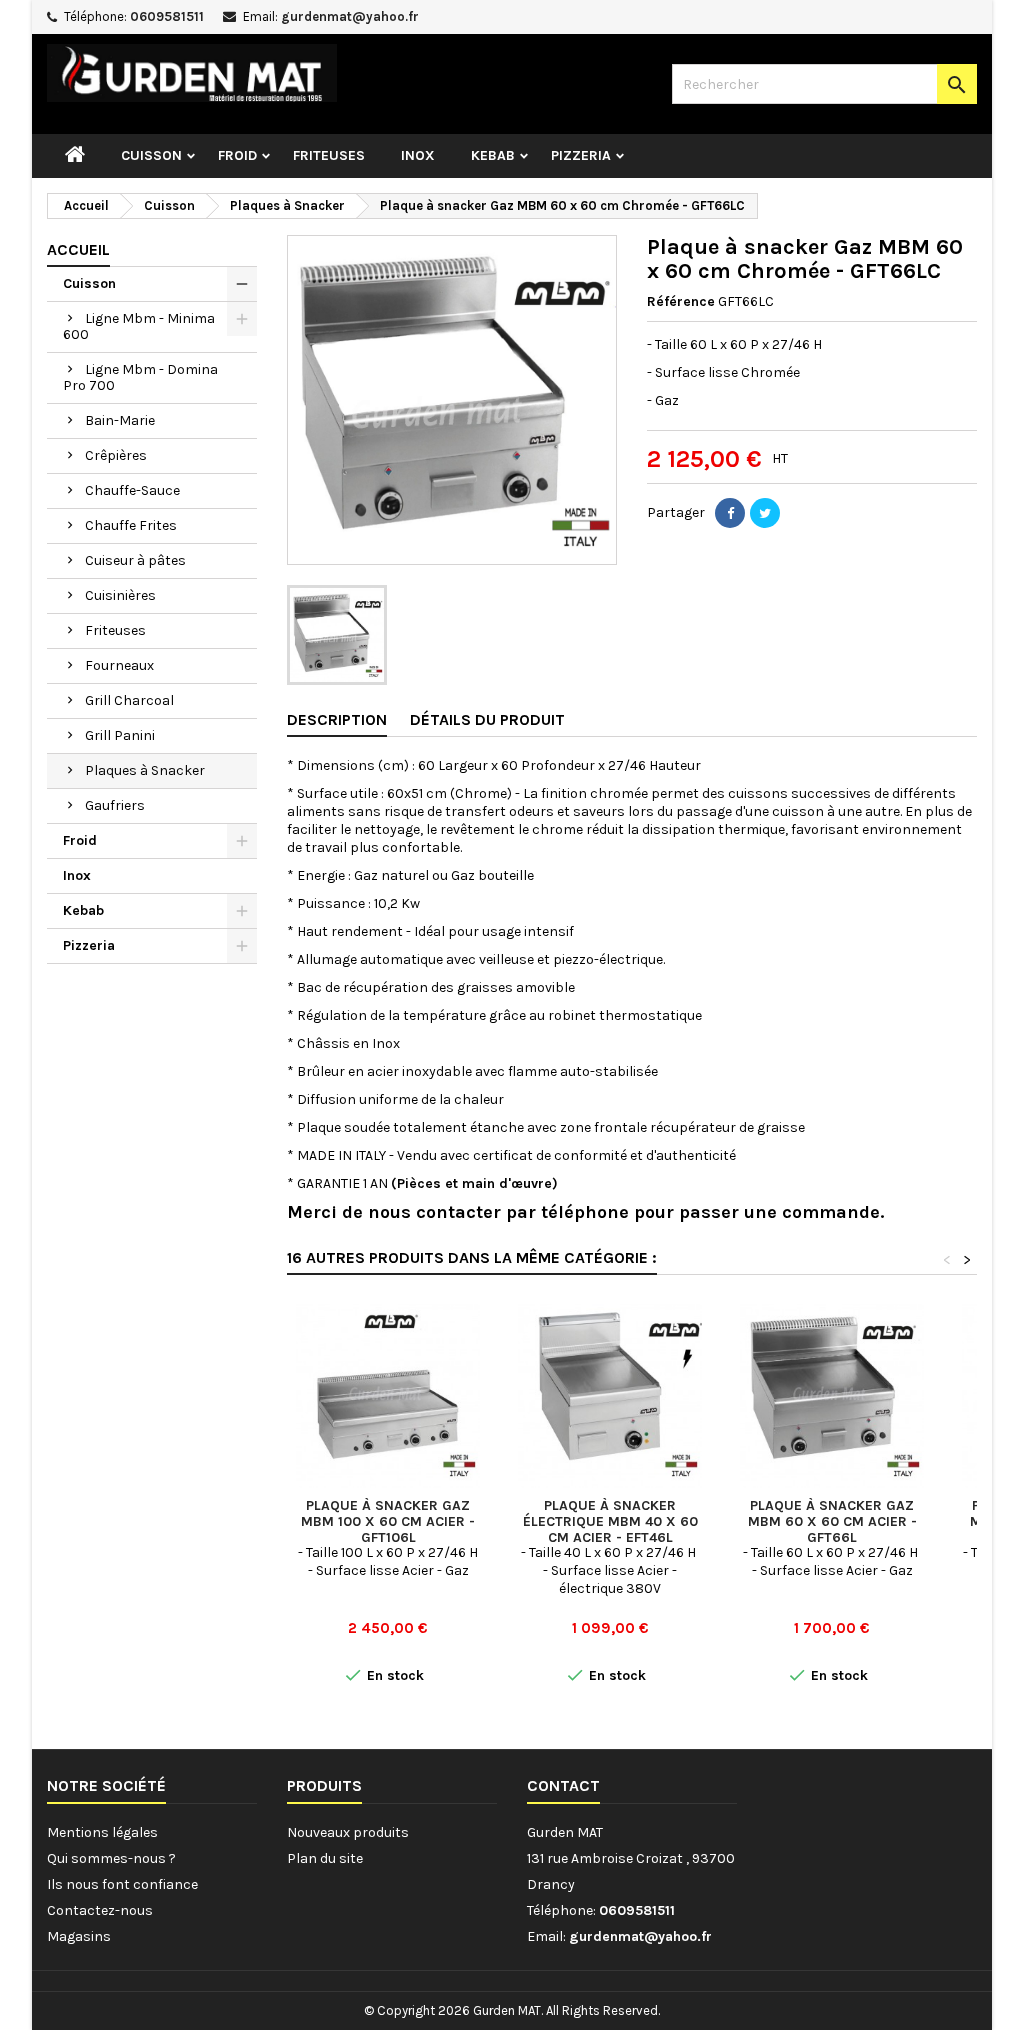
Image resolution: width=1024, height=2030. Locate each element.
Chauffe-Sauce (132, 490)
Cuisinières (120, 595)
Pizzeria (581, 155)
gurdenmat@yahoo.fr (350, 16)
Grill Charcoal (129, 700)
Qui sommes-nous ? (111, 1858)
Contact (563, 1785)
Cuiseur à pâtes (135, 560)
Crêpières (116, 455)
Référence (681, 301)
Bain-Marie (120, 420)
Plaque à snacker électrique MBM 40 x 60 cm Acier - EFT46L (610, 1521)
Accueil (78, 249)
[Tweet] (765, 513)
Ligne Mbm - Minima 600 (139, 326)
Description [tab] (337, 719)
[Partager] (730, 513)
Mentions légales (102, 1832)
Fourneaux (119, 665)
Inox (418, 155)
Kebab (493, 155)
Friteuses (329, 155)
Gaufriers (115, 805)
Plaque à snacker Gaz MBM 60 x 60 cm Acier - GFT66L (832, 1521)
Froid (237, 155)
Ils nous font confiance (122, 1884)
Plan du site (325, 1858)
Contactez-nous (100, 1910)
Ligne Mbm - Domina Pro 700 (140, 377)
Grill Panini (120, 735)
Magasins (79, 1936)
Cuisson (151, 155)
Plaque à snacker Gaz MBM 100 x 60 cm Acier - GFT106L (388, 1521)
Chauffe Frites (131, 525)
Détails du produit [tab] (487, 719)
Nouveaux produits (348, 1832)
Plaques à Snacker (145, 770)
